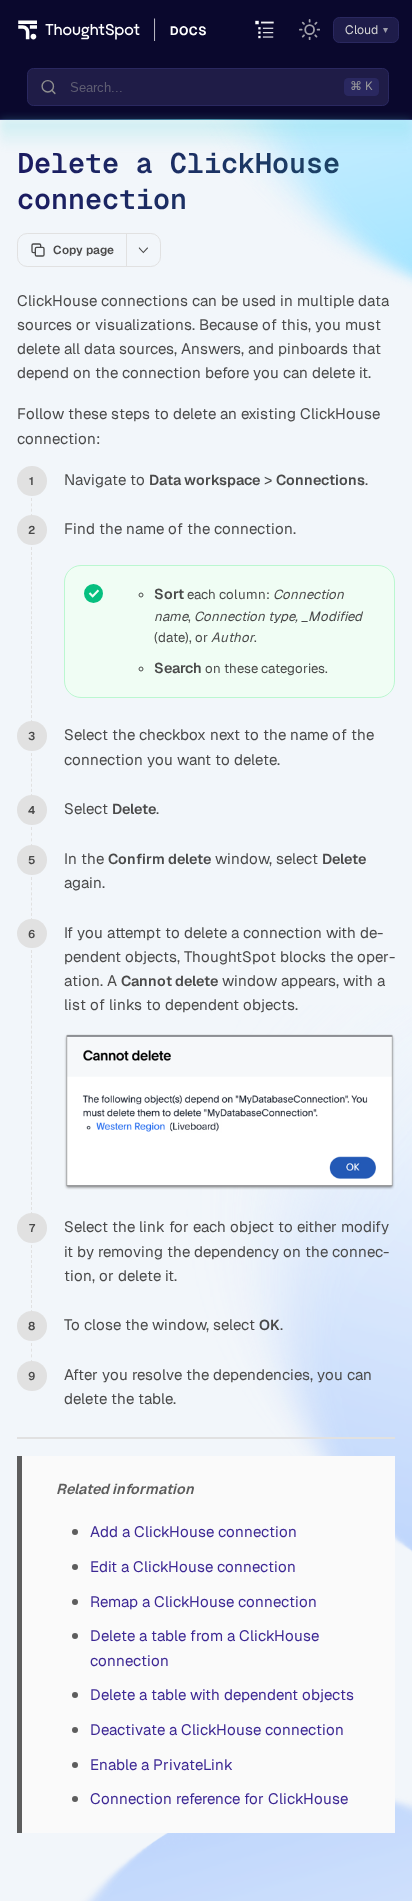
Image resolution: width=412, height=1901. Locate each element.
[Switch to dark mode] (310, 30)
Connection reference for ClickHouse (219, 1798)
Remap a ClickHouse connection (203, 1601)
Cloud (361, 30)
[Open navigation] (265, 30)
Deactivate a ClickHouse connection (217, 1729)
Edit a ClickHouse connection (193, 1566)
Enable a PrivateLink (161, 1764)
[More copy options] (143, 250)
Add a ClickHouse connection (193, 1531)
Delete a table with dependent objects (222, 1694)
